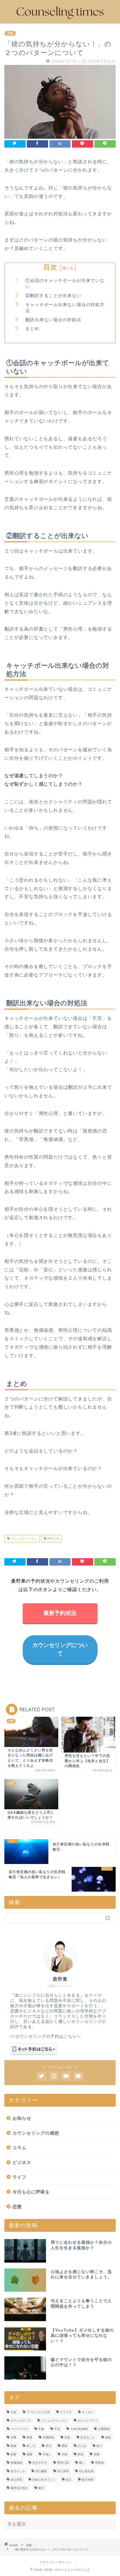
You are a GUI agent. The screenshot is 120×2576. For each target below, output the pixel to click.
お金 (13, 2412)
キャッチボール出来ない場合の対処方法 (65, 308)
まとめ (32, 328)
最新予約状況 (60, 1613)
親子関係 (88, 2480)
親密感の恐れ (19, 2488)
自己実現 (63, 2471)
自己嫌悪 (41, 2471)
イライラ (66, 2412)
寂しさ (31, 2446)
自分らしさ (18, 2471)
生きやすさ (40, 2463)
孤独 (13, 2446)
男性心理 (53, 1539)
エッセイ (88, 2412)
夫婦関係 (48, 2437)
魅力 (41, 2488)
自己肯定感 (86, 2471)
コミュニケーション (23, 1539)
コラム (20, 2148)
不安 (57, 2429)
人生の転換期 (79, 2429)
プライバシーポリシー (56, 2562)
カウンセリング (21, 2420)
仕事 (13, 2437)
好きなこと (88, 2437)
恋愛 (10, 33)
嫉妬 (108, 2437)
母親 (96, 2454)
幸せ (48, 2446)
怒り (99, 2446)
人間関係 (104, 2429)
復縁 (64, 2446)
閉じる (68, 268)
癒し (82, 2463)
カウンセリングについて (60, 1649)
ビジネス (22, 2162)
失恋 (67, 2437)
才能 (64, 2454)
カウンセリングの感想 (36, 2133)
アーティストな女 (38, 2412)
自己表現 (16, 2480)
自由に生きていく (44, 2480)
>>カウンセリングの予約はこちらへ (46, 2036)
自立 (69, 2480)
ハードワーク (19, 2429)
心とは (82, 2446)
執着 (29, 2437)
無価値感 (16, 2463)
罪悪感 (99, 2463)
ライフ (20, 2177)
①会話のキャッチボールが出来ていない (65, 284)
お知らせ (22, 2118)
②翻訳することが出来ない (53, 295)
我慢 (29, 2454)
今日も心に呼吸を (31, 2192)
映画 (80, 2454)
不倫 (41, 2429)
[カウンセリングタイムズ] (60, 19)
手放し (47, 2454)
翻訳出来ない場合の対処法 (53, 320)
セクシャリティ (88, 2420)
